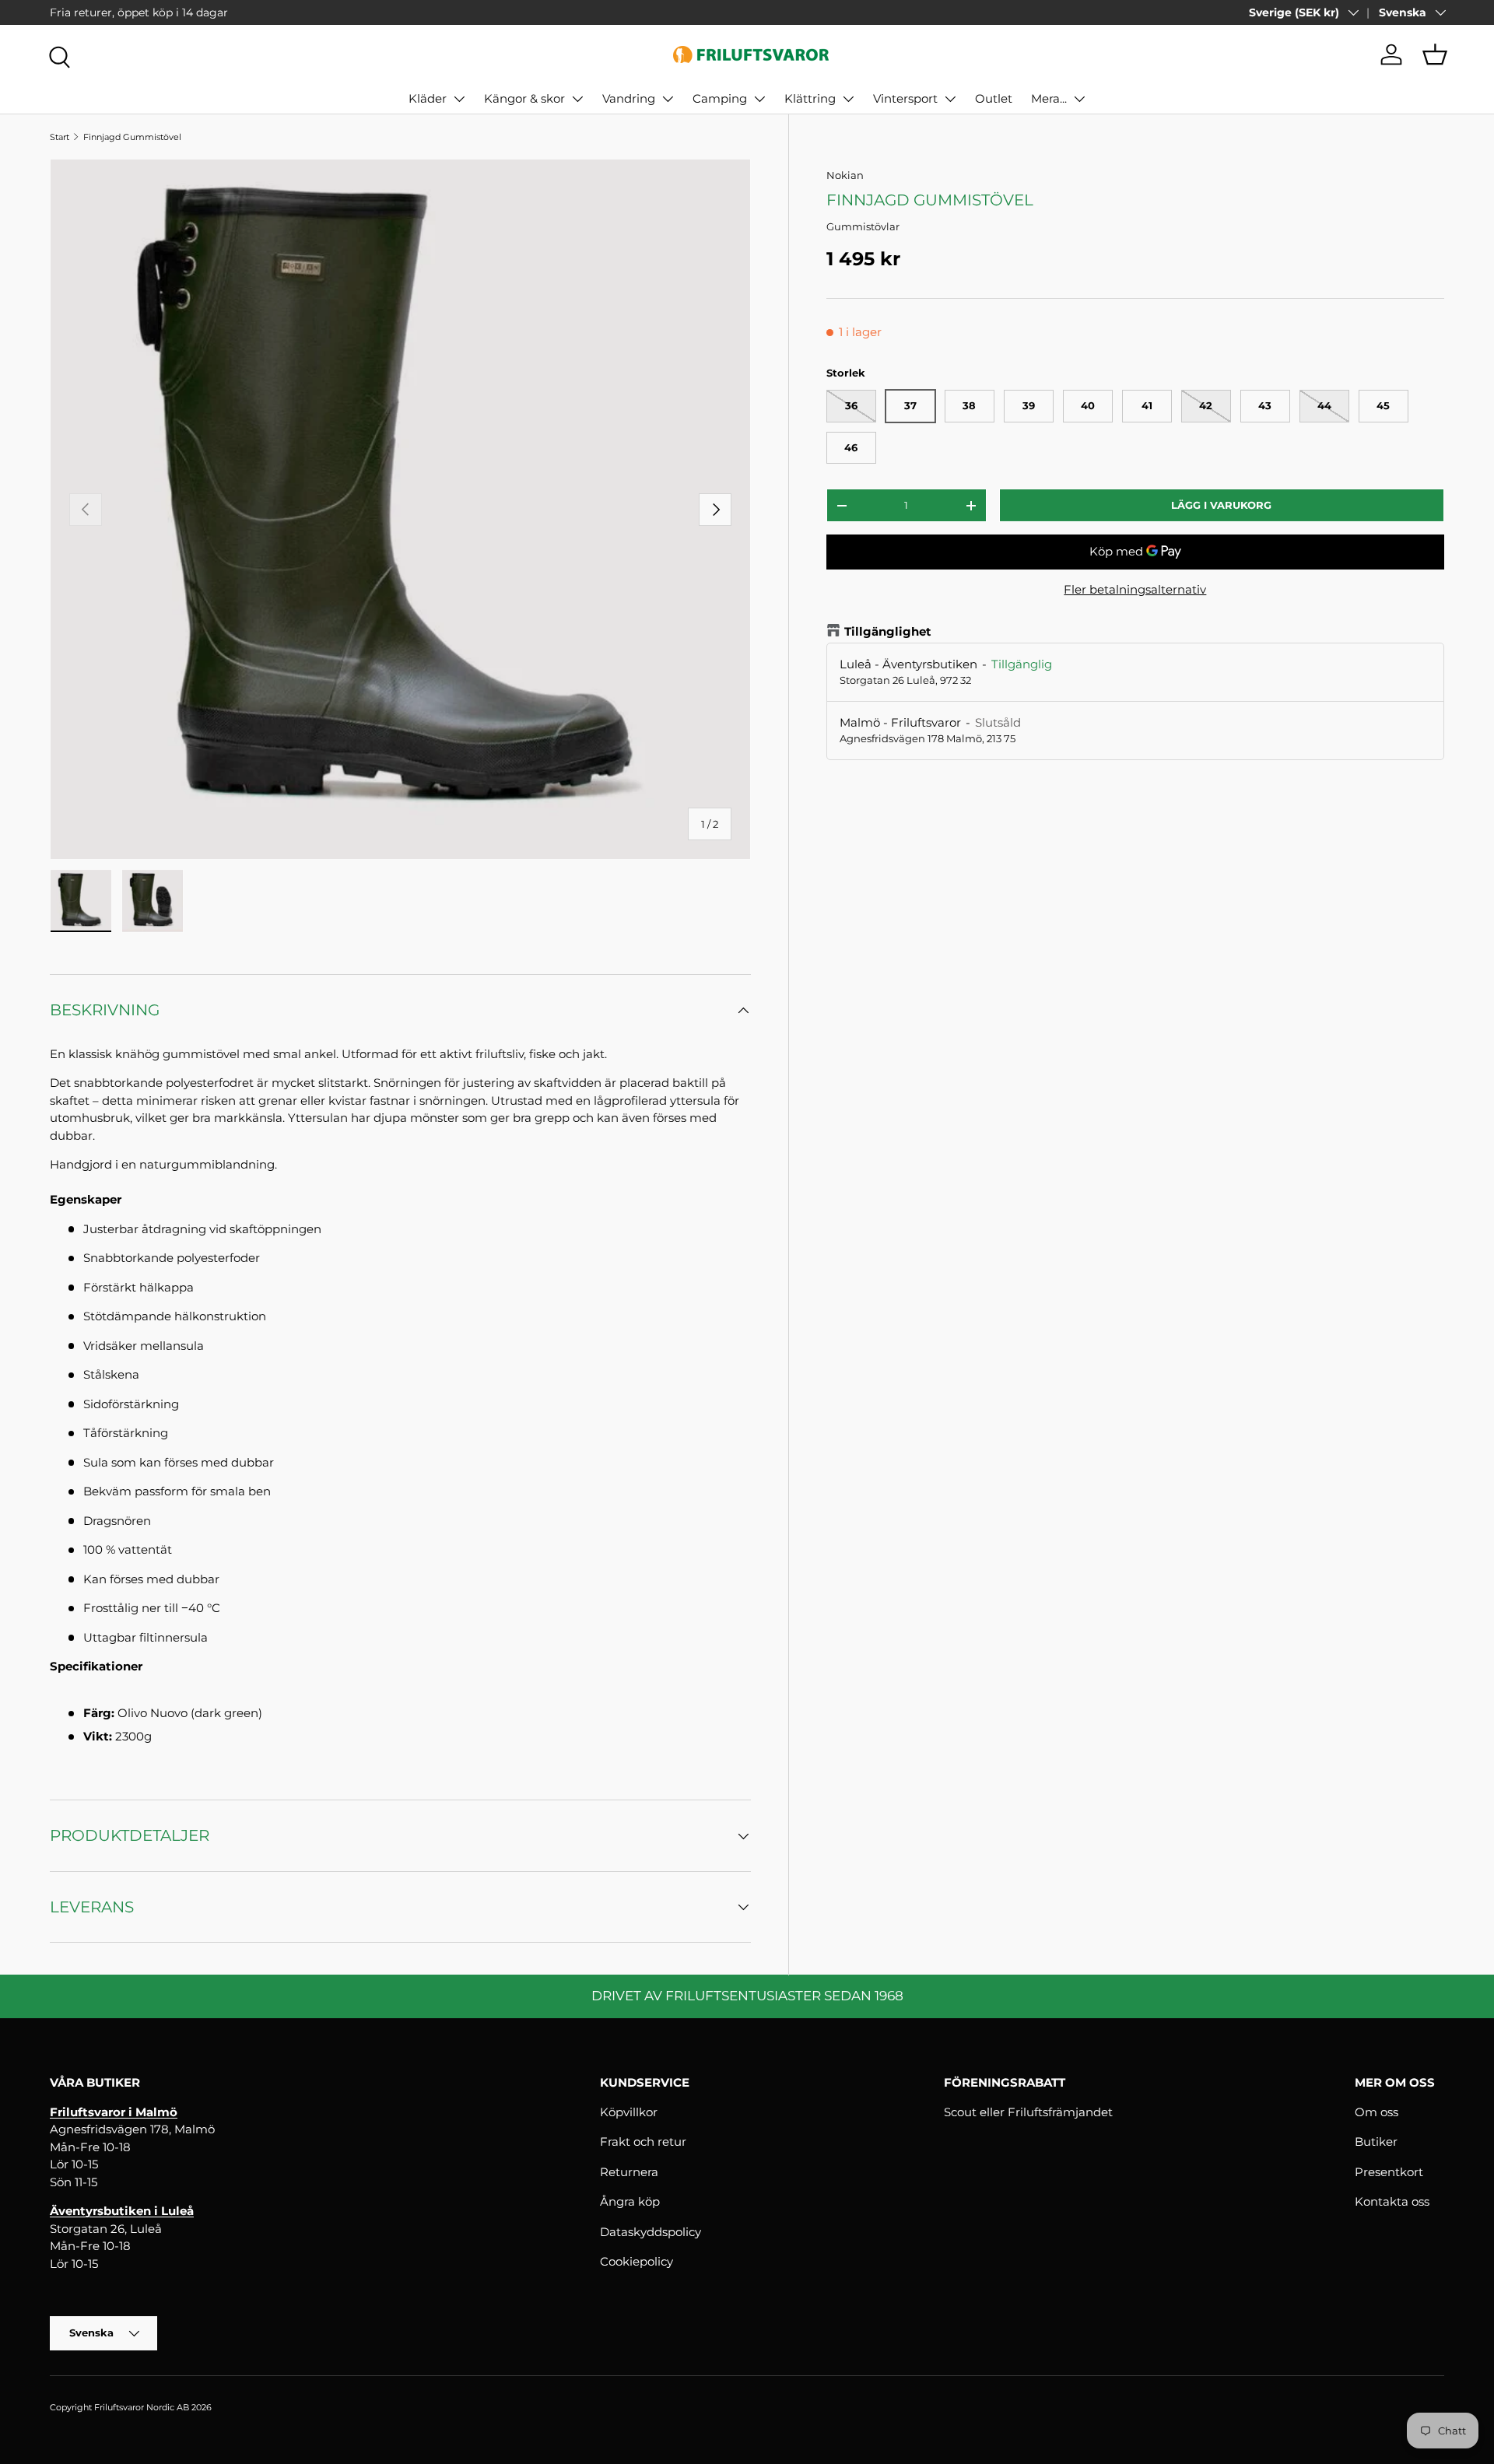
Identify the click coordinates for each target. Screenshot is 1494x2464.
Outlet (994, 98)
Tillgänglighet (888, 631)
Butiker (1376, 2142)
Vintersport (905, 98)
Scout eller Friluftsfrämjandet (1028, 2112)
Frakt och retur (643, 2142)
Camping (720, 98)
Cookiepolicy (637, 2261)
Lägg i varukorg (1221, 505)
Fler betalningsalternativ (1135, 589)
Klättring (810, 98)
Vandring (629, 98)
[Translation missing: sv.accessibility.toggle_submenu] (459, 99)
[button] (1435, 54)
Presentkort (1389, 2172)
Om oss (1377, 2112)
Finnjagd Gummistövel (132, 137)
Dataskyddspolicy (651, 2232)
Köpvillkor (629, 2112)
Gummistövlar (863, 226)
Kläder (428, 98)
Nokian (845, 175)
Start (60, 137)
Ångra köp (630, 2201)
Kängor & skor (524, 98)
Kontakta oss (1392, 2201)
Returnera (629, 2172)
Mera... (1049, 98)
